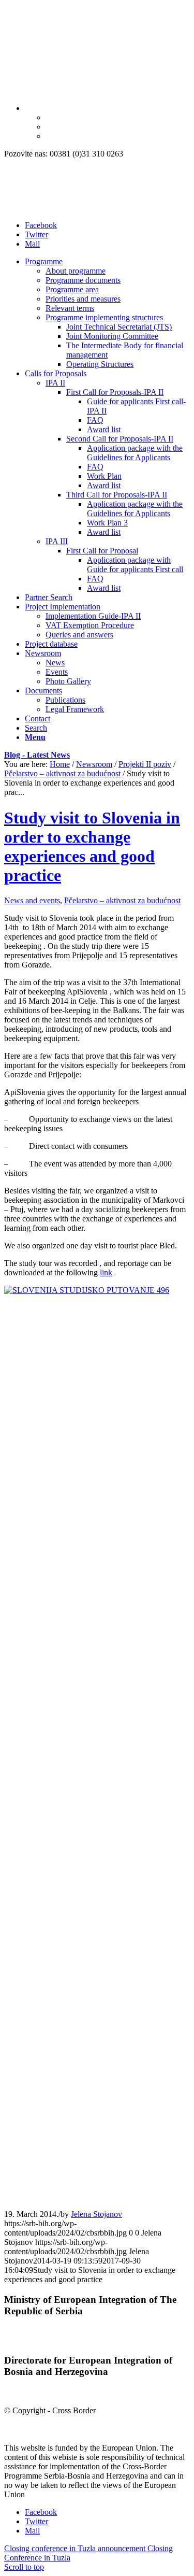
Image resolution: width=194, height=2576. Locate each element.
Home (60, 764)
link (106, 1272)
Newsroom (94, 764)
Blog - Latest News (37, 755)
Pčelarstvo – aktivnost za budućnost (62, 773)
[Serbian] (50, 127)
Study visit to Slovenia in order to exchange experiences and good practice (92, 846)
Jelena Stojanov (96, 2214)
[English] (29, 108)
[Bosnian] (50, 136)
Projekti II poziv (145, 764)
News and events (32, 900)
